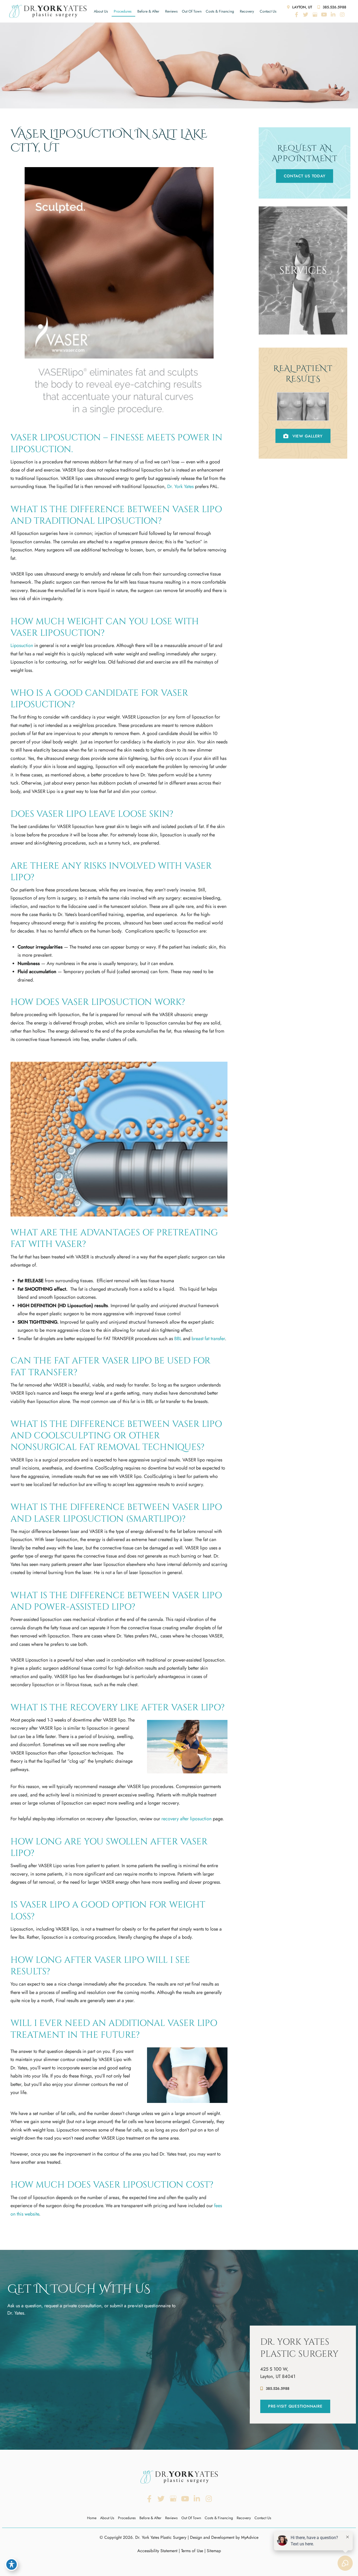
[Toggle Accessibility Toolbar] (12, 2564)
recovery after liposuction (186, 1819)
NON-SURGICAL (303, 327)
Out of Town (192, 11)
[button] (305, 176)
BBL (178, 1339)
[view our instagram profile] (342, 15)
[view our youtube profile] (324, 15)
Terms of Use (192, 2551)
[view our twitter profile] (306, 15)
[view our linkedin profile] (333, 15)
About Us (101, 11)
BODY (303, 318)
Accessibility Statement (157, 2551)
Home (92, 2518)
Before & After (148, 11)
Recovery (247, 11)
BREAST (303, 309)
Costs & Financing (220, 11)
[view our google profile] (315, 15)
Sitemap (214, 2551)
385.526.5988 (334, 7)
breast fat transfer (208, 1339)
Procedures (123, 11)
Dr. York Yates (180, 486)
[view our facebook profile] (296, 15)
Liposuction (22, 645)
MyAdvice (250, 2537)
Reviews (171, 11)
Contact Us (268, 11)
